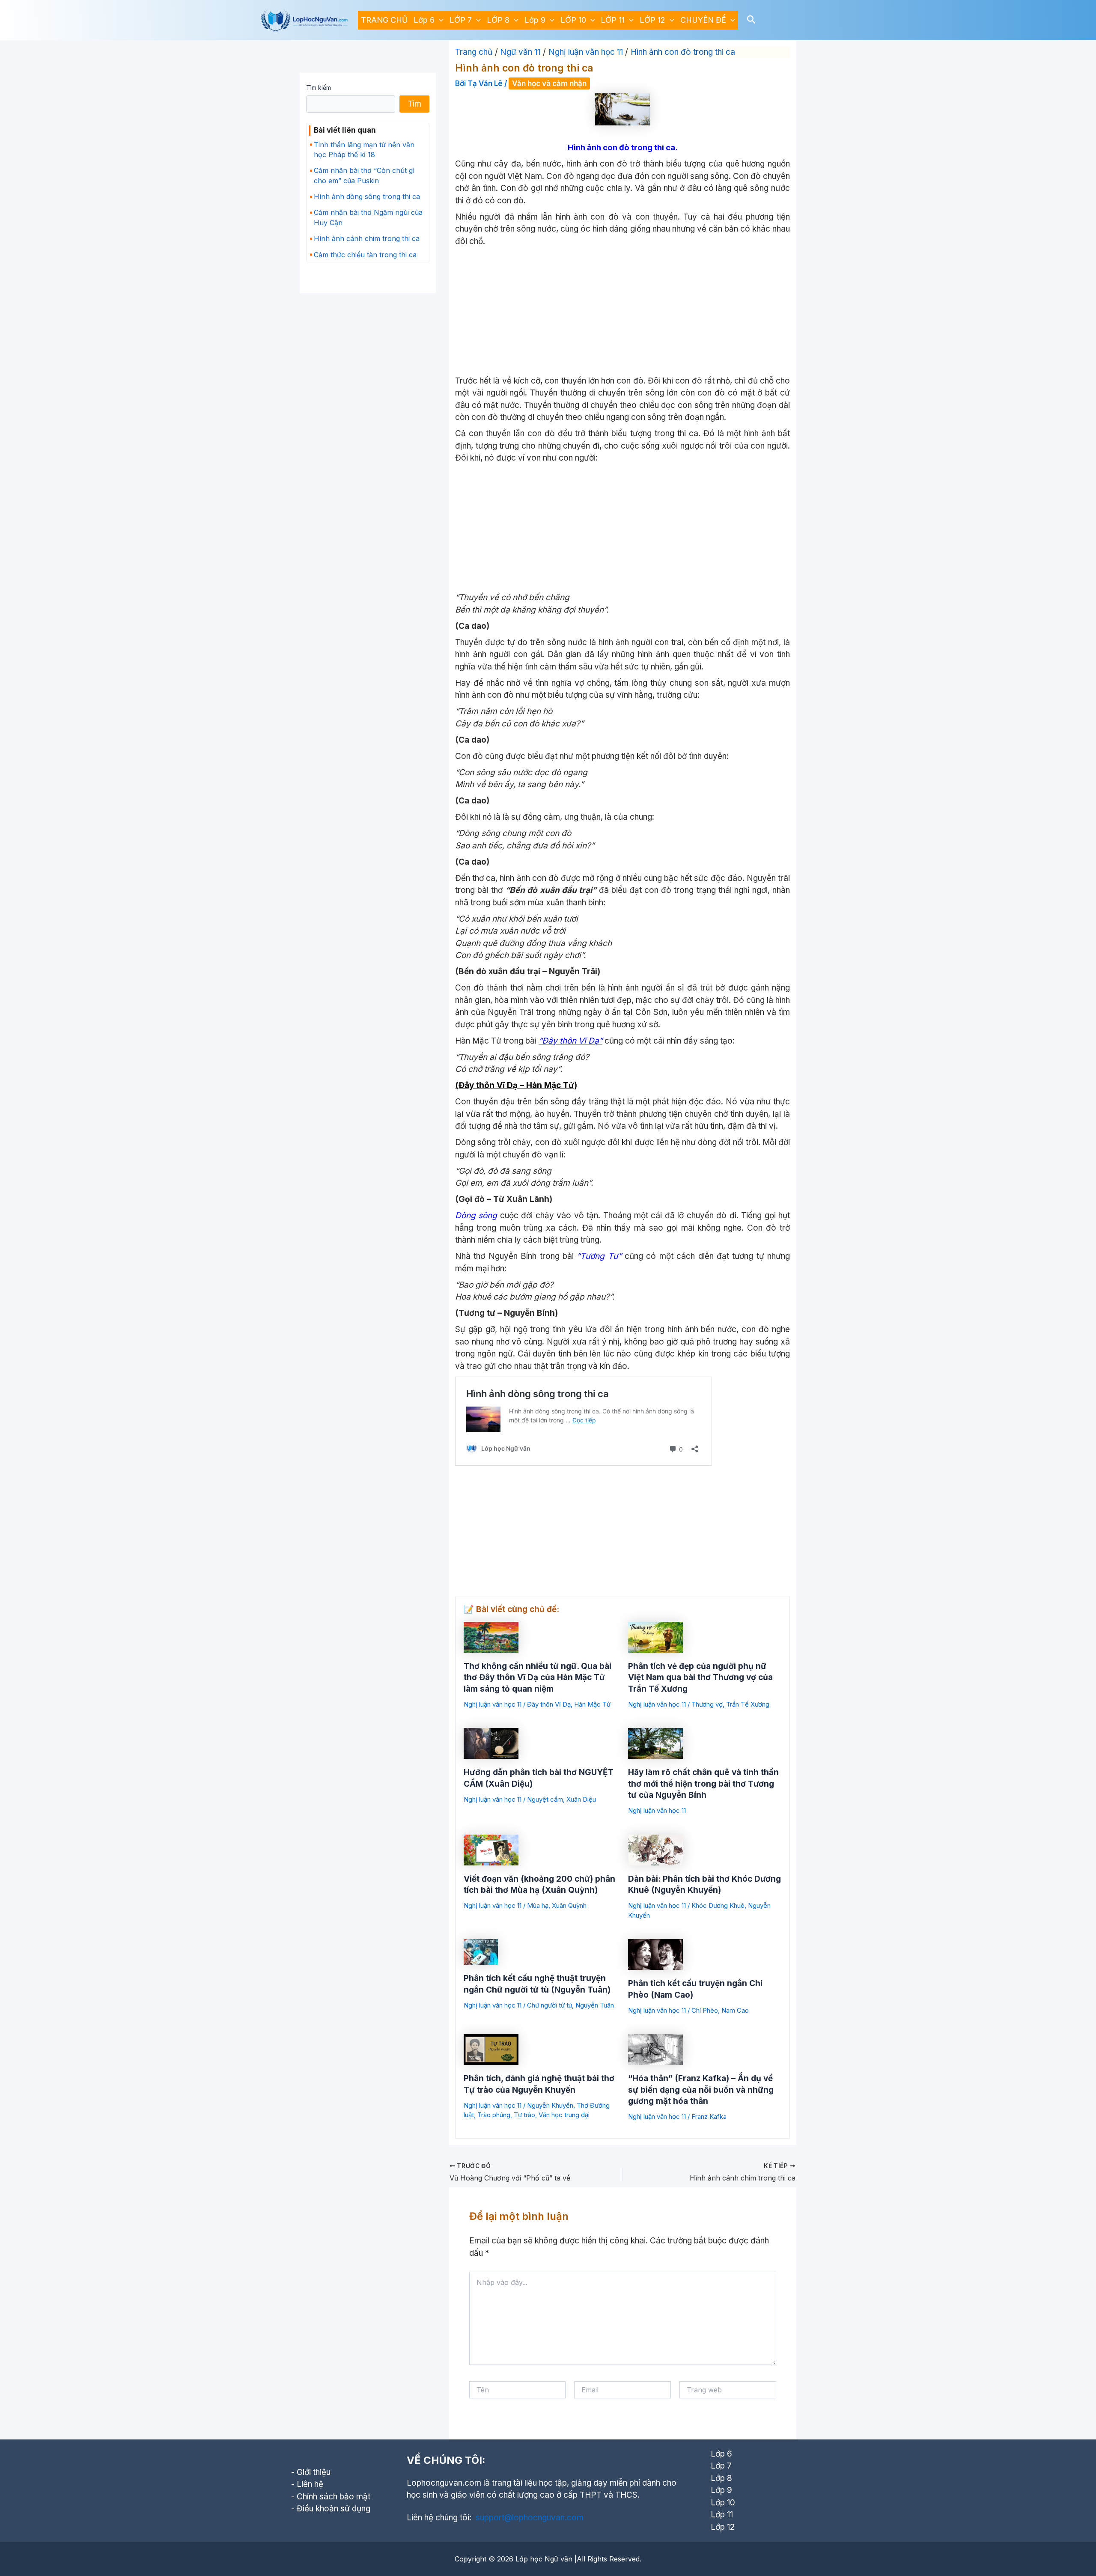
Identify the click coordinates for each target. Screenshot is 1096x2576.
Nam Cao (735, 2010)
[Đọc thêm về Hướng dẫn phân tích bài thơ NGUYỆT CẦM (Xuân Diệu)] (491, 1743)
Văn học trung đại (564, 2115)
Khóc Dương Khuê (718, 1905)
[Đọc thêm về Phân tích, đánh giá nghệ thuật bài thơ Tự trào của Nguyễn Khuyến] (491, 2049)
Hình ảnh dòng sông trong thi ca (367, 196)
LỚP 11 (613, 20)
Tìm (414, 104)
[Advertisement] (622, 312)
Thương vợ (707, 1704)
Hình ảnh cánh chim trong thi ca (367, 238)
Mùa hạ (538, 1905)
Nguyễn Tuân (595, 2005)
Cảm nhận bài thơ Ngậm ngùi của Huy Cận (368, 217)
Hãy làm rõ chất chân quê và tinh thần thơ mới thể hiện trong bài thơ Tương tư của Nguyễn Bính (703, 1784)
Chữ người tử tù (549, 2005)
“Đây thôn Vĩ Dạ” (570, 1041)
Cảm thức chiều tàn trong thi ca (365, 255)
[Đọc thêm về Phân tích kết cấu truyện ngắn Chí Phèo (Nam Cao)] (655, 1954)
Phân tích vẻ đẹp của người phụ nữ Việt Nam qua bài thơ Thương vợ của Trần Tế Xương (700, 1678)
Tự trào (524, 2115)
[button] (439, 20)
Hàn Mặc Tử (592, 1704)
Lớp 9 (535, 20)
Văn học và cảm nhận (549, 83)
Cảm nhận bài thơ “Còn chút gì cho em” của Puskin (364, 175)
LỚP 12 (652, 20)
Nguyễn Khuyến (550, 2105)
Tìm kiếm (319, 88)
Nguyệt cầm (545, 1799)
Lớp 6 (424, 20)
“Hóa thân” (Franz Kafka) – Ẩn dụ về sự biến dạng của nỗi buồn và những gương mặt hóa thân (701, 2090)
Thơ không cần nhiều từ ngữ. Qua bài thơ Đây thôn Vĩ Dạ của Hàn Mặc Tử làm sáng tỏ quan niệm (538, 1678)
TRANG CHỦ (384, 20)
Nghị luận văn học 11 (493, 1704)
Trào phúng (494, 2115)
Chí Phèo (705, 2010)
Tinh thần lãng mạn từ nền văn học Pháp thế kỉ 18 (364, 150)
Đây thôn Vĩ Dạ (549, 1704)
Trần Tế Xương (748, 1704)
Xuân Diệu (581, 1799)
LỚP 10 (573, 20)
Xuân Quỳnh (569, 1905)
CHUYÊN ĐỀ (703, 20)
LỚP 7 (461, 20)
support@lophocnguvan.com (530, 2518)
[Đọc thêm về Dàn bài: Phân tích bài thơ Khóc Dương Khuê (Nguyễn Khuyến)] (655, 1849)
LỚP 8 (498, 20)
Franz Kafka (709, 2116)
